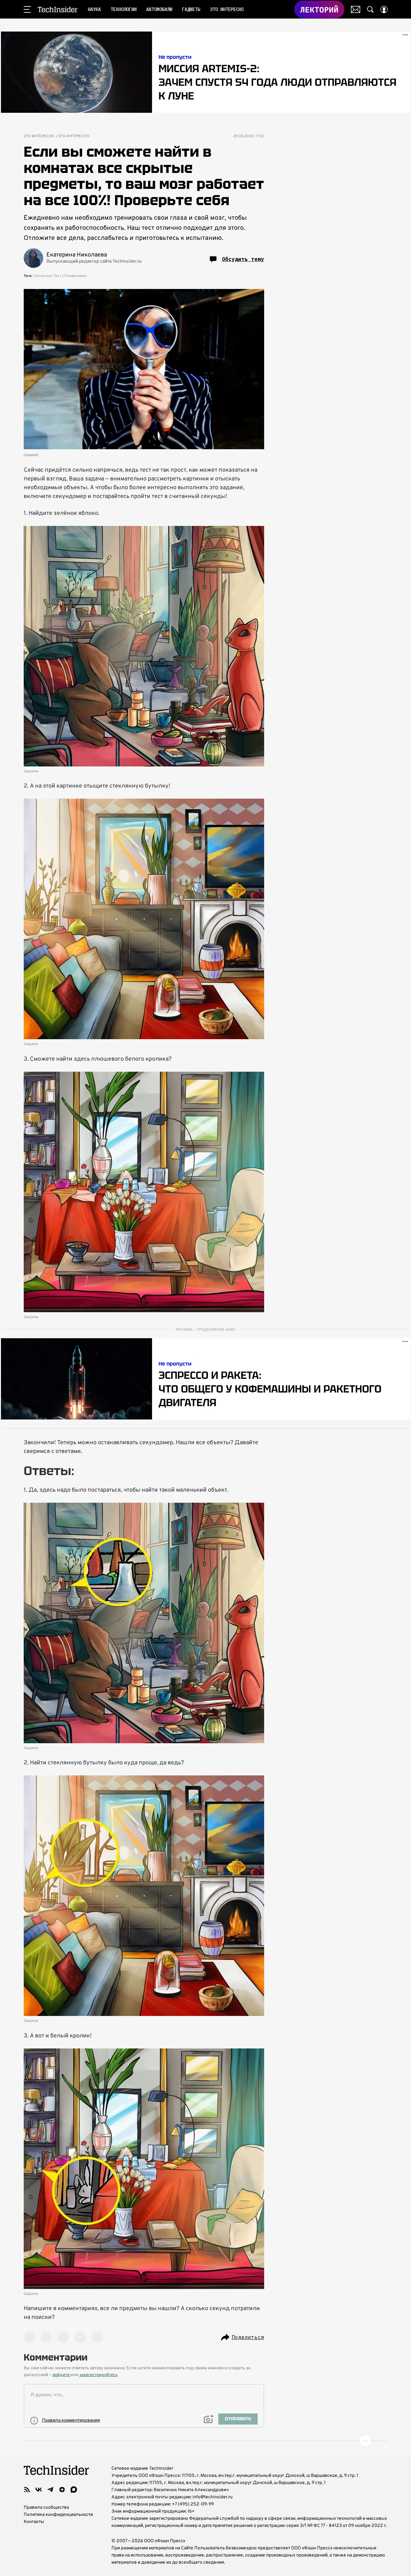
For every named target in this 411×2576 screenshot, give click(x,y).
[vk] (39, 2490)
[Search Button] (370, 9)
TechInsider (58, 9)
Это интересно (39, 136)
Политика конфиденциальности (58, 2515)
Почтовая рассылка (356, 9)
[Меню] (27, 9)
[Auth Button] (384, 9)
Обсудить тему (243, 259)
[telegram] (50, 2490)
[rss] (27, 2490)
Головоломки (75, 276)
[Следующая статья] (206, 2441)
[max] (74, 2490)
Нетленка (42, 276)
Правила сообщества (46, 2508)
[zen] (62, 2490)
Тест (58, 276)
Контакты (34, 2522)
